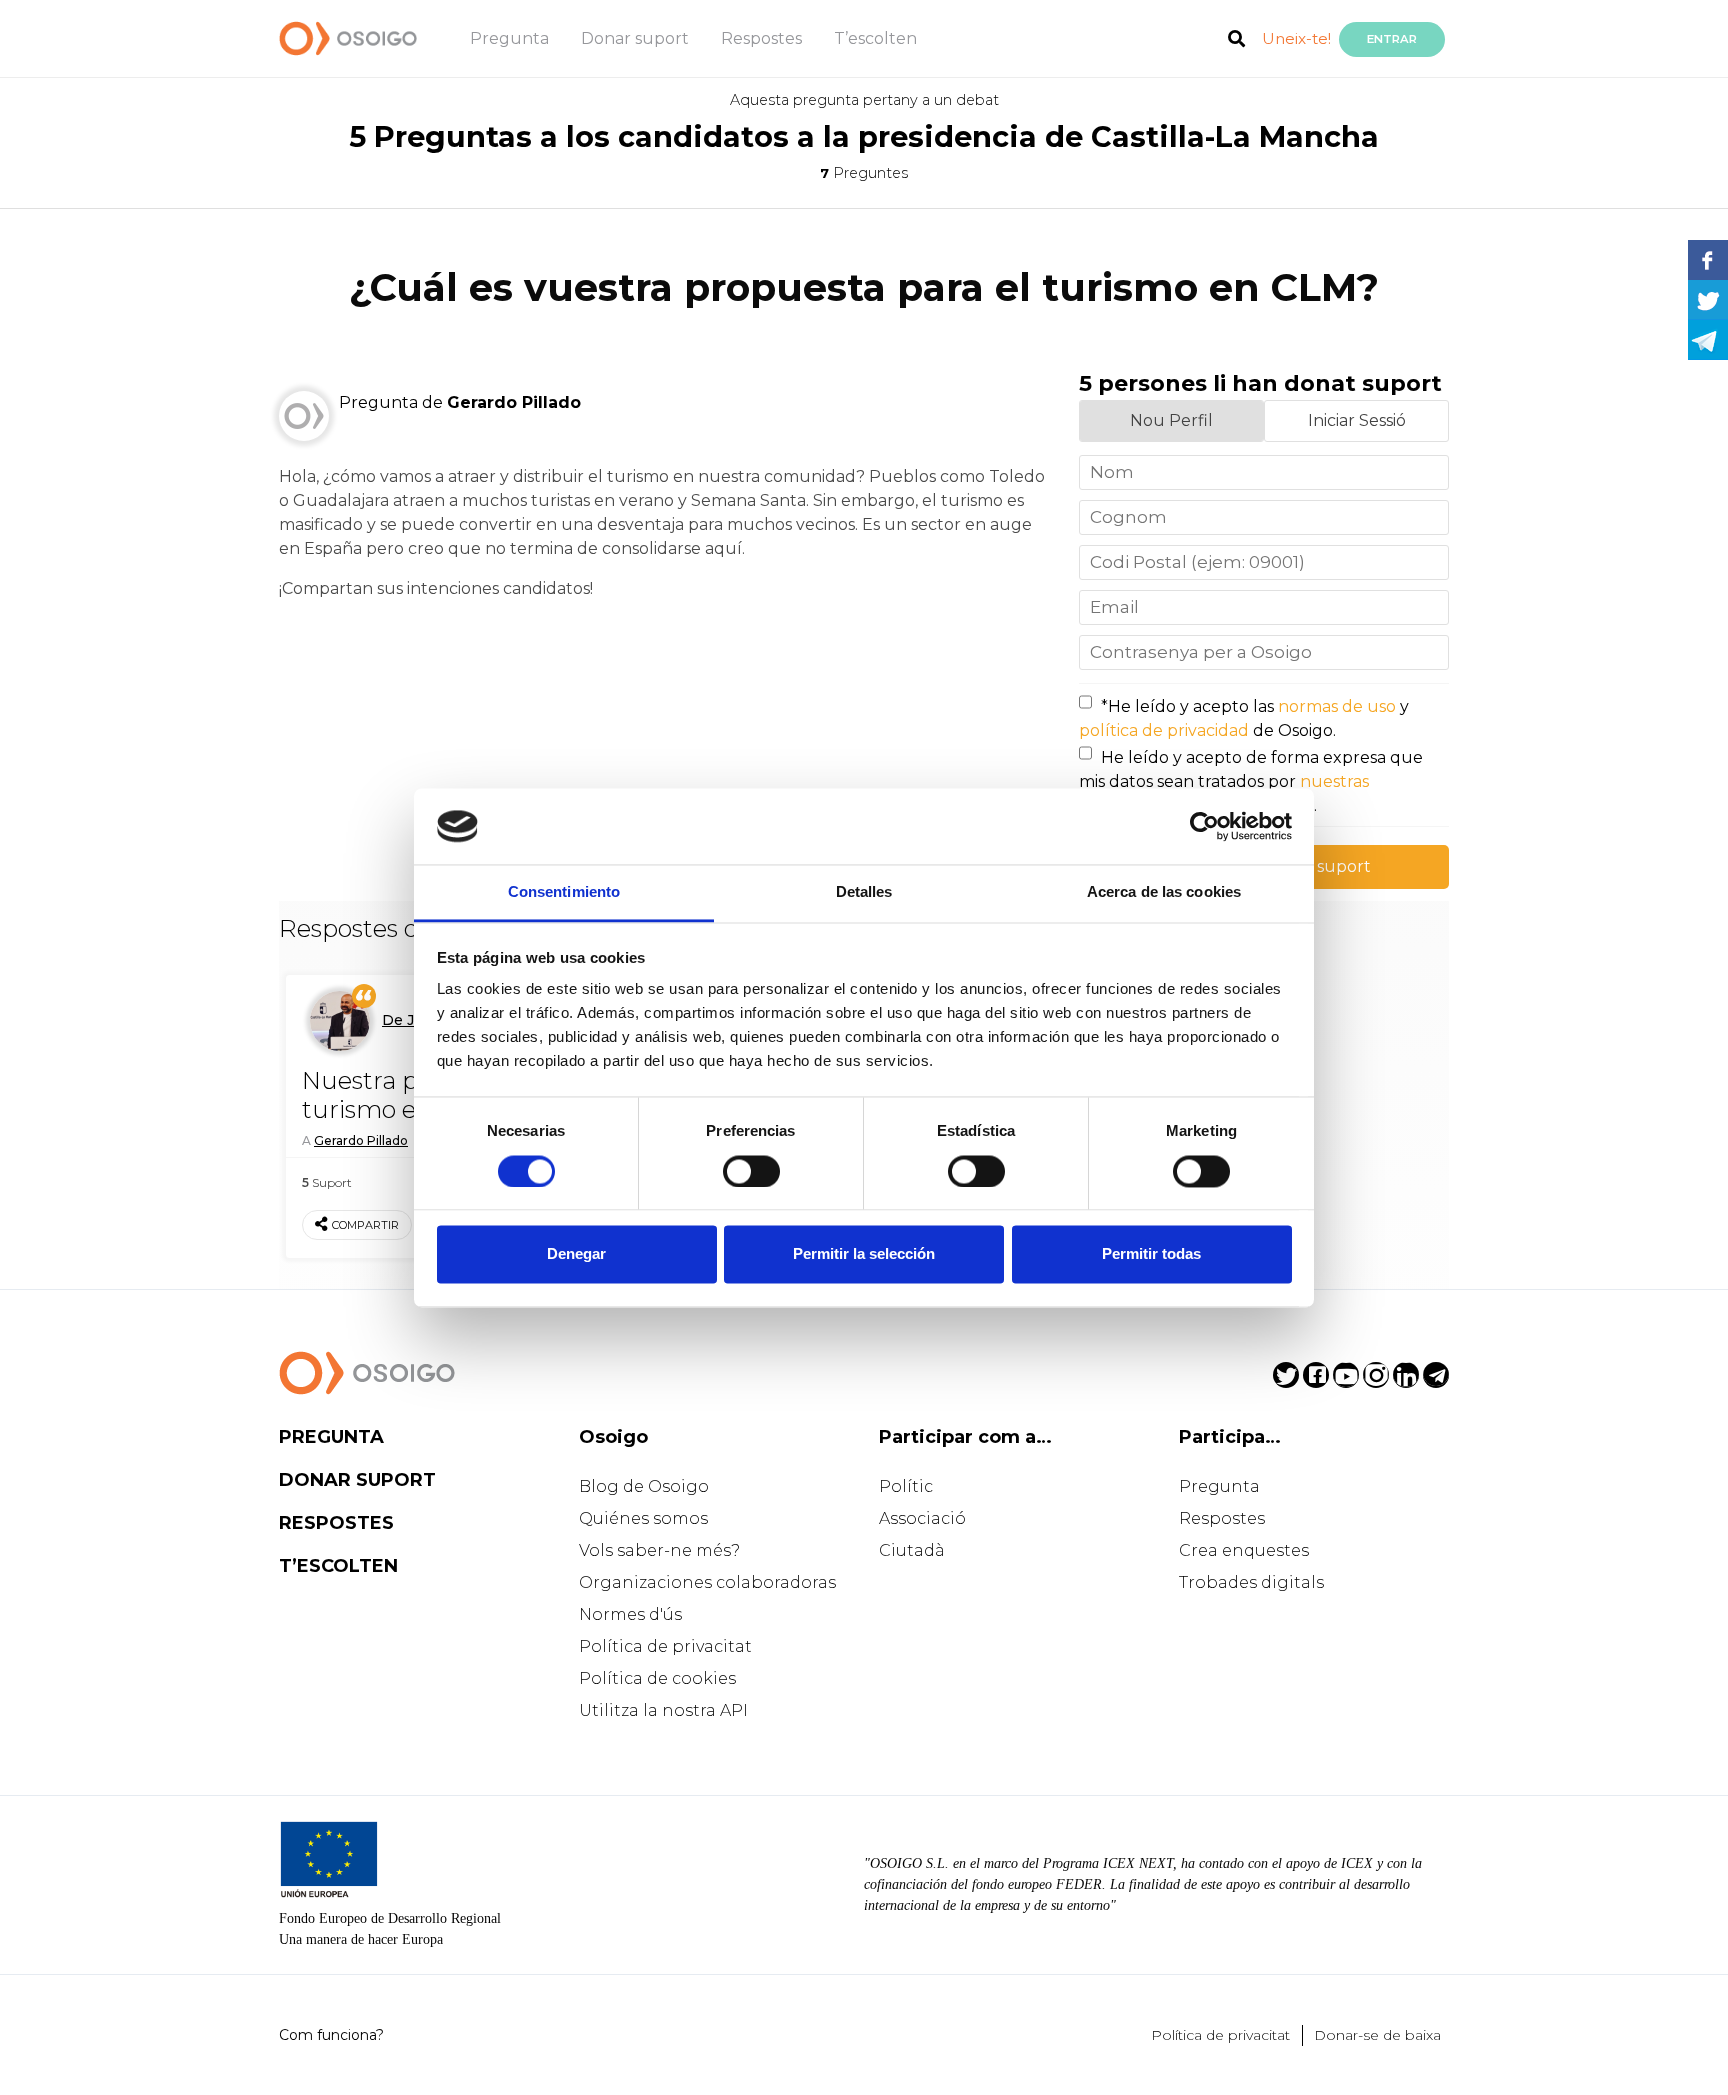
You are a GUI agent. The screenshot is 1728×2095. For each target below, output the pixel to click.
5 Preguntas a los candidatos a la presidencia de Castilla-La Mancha (864, 136)
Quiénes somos (643, 1518)
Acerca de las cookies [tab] (1164, 892)
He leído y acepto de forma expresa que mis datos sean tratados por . (1251, 781)
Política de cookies (657, 1678)
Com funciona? (331, 2035)
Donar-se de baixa (1377, 2035)
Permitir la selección (864, 1254)
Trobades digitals (1251, 1582)
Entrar (1392, 39)
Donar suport (635, 38)
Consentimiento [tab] (564, 892)
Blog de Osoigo (644, 1486)
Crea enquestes (1244, 1550)
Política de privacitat (665, 1646)
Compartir (365, 1225)
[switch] (751, 1171)
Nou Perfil (1171, 420)
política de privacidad (1164, 730)
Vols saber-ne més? (659, 1550)
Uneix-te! (1296, 38)
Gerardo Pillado (361, 1140)
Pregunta (509, 38)
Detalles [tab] (864, 892)
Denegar (576, 1254)
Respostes (761, 38)
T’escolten (875, 38)
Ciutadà (912, 1550)
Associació (922, 1518)
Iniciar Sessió (1357, 420)
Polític (906, 1486)
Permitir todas (1151, 1254)
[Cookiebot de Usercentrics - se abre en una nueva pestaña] (1204, 826)
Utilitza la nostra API (663, 1710)
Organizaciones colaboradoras (707, 1582)
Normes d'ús (630, 1614)
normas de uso (1337, 706)
